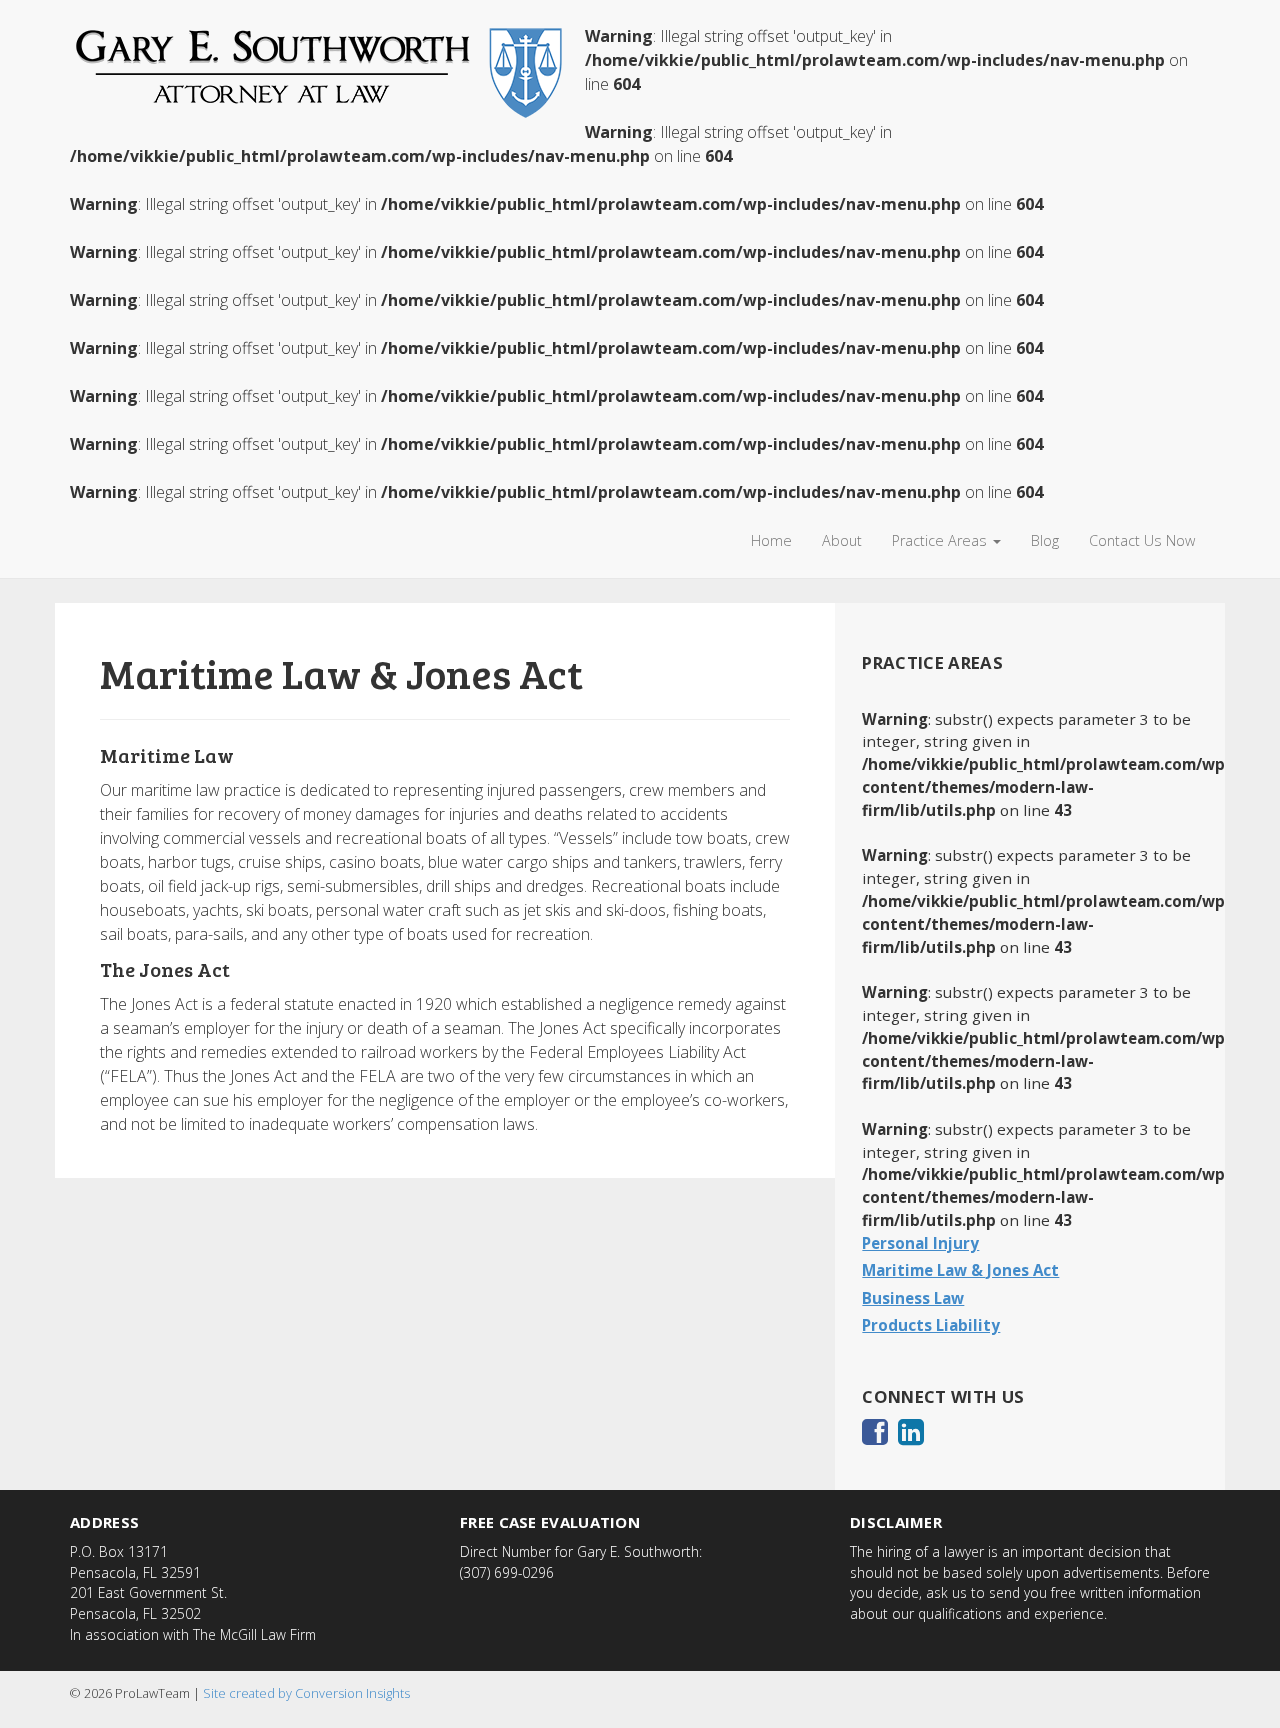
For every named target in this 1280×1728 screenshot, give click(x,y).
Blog (1045, 540)
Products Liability (931, 1325)
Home (771, 540)
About (842, 540)
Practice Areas (941, 540)
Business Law (913, 1298)
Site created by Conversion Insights (306, 1693)
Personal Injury (920, 1243)
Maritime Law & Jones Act (960, 1270)
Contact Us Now (1142, 540)
